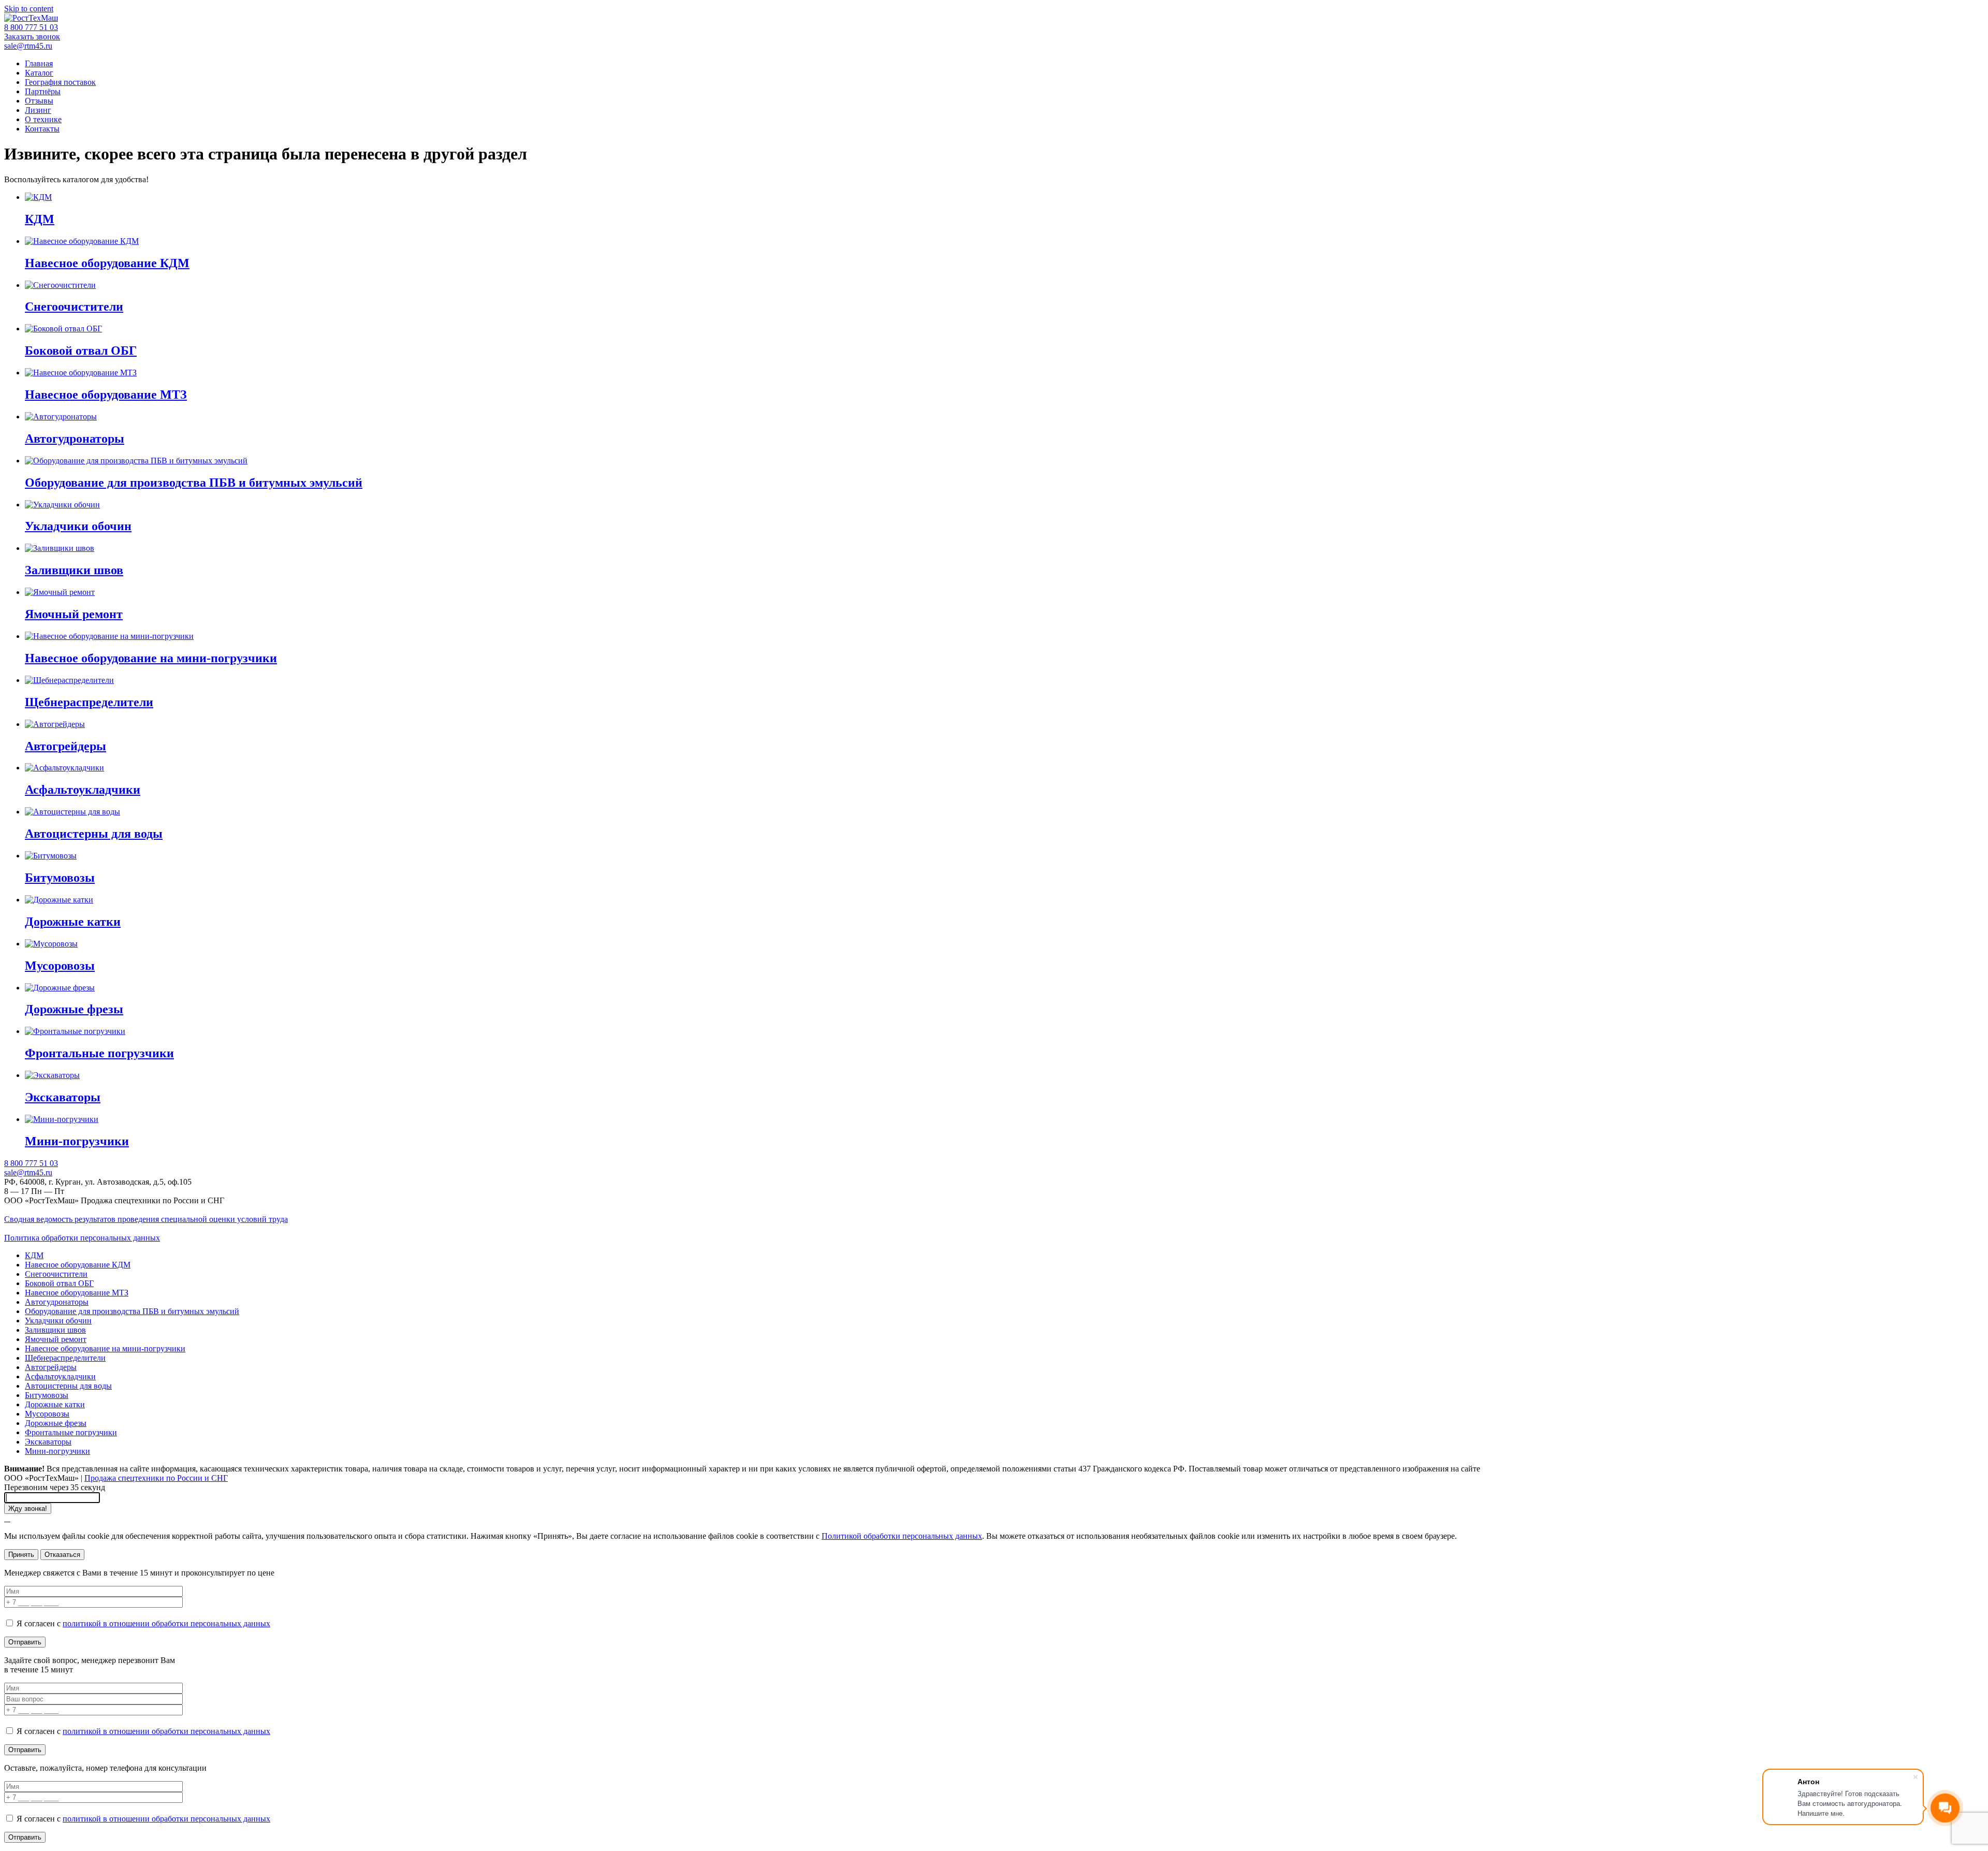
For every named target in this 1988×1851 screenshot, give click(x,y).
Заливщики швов (55, 1330)
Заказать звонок (32, 37)
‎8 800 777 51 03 (31, 27)
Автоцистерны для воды (68, 1386)
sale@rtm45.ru (28, 46)
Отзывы (39, 101)
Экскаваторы (48, 1442)
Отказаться (62, 1555)
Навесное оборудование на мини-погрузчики (105, 1349)
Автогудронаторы (57, 1302)
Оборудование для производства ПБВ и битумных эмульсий (132, 1311)
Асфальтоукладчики (60, 1376)
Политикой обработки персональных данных (902, 1536)
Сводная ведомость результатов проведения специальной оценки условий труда (146, 1219)
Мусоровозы (47, 1414)
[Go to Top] (7, 1518)
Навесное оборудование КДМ (78, 1265)
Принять (21, 1555)
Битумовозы (47, 1395)
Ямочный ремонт (56, 1339)
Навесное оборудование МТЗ (77, 1293)
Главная (39, 63)
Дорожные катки (55, 1404)
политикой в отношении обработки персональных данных (166, 1623)
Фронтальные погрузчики (71, 1432)
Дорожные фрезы (56, 1423)
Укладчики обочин (58, 1321)
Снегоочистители (56, 1274)
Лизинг (38, 110)
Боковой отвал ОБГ (59, 1283)
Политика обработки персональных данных (82, 1238)
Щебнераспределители (65, 1358)
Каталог (39, 73)
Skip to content (29, 9)
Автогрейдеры (51, 1367)
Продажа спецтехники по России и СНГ (156, 1478)
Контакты (42, 129)
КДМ (34, 1255)
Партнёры (43, 91)
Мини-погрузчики (57, 1451)
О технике (43, 119)
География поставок (60, 82)
